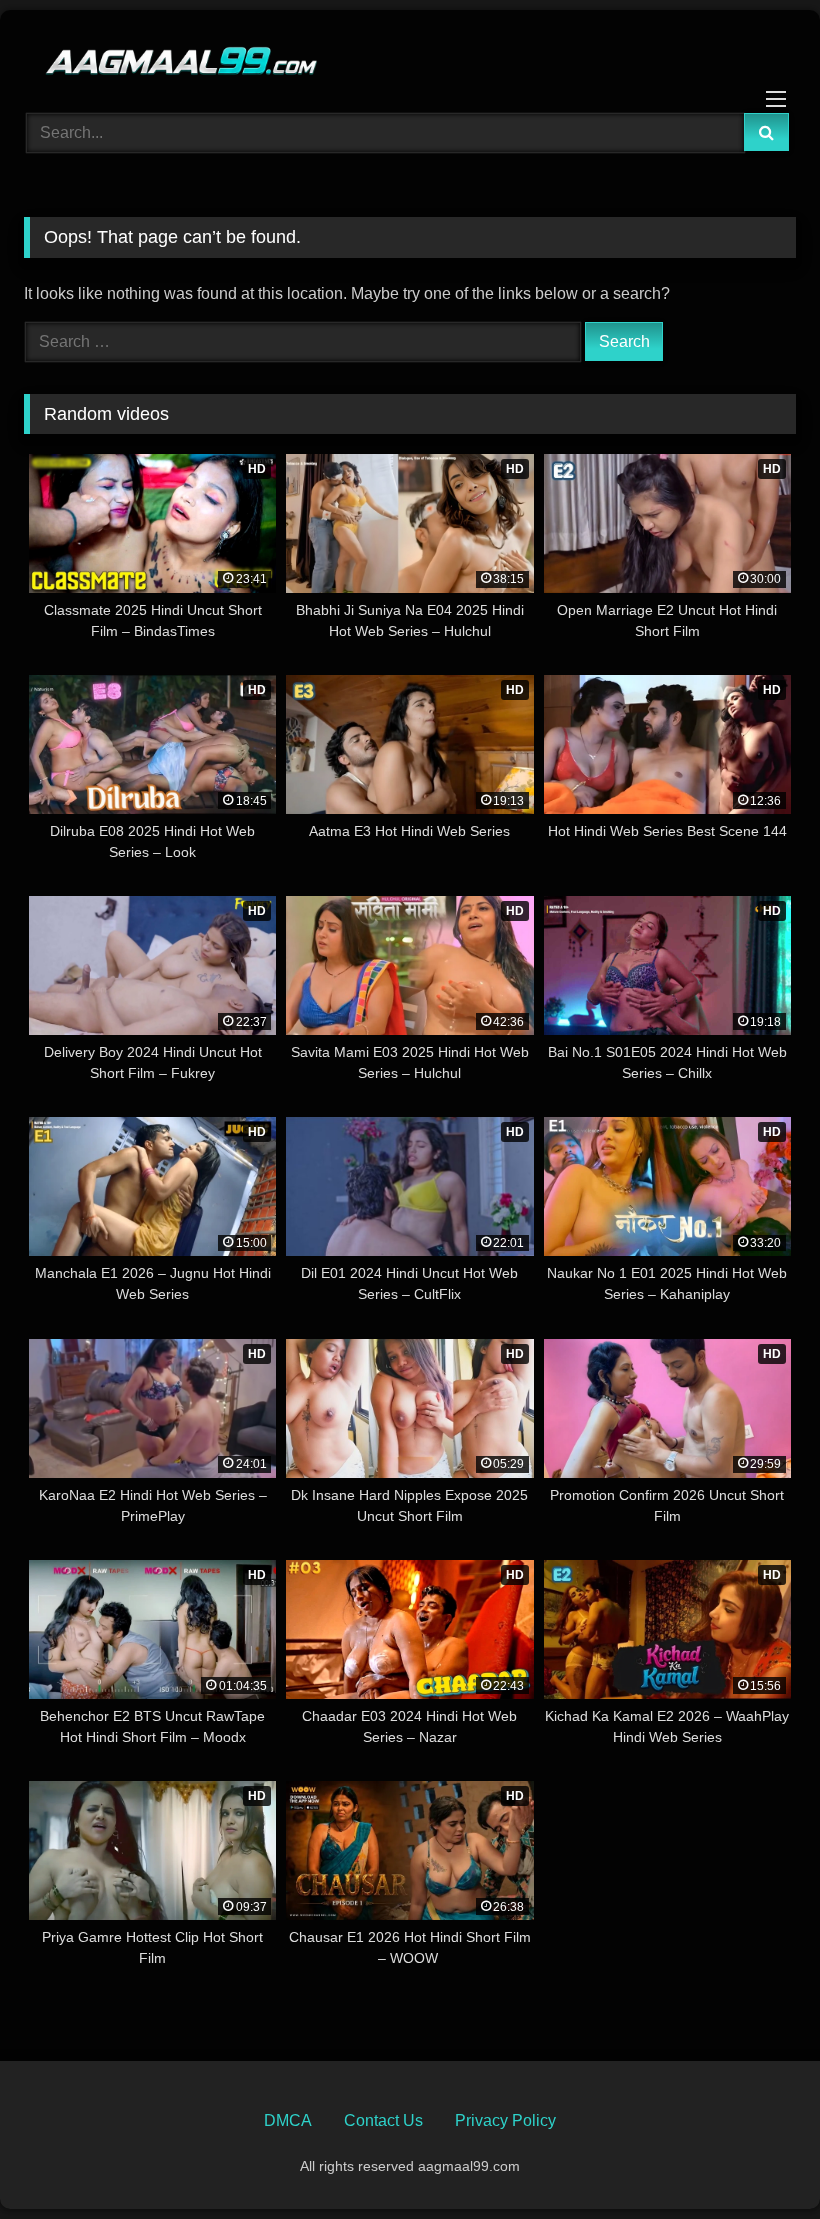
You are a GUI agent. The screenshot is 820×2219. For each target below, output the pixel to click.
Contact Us (383, 2120)
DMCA (288, 2120)
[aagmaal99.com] (410, 54)
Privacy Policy (505, 2120)
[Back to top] (758, 2159)
